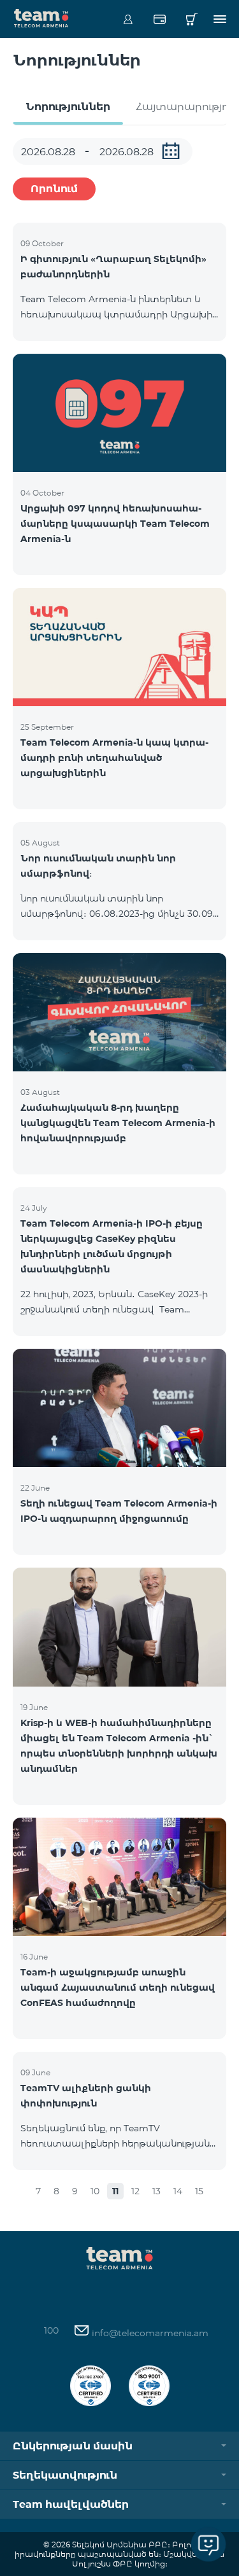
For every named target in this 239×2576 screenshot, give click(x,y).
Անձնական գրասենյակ (128, 19)
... (171, 151)
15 (199, 2191)
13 (156, 2191)
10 (95, 2191)
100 (51, 2330)
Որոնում (54, 189)
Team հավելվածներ (71, 2504)
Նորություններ (68, 107)
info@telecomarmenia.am (149, 2333)
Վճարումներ (160, 19)
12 (135, 2191)
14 (178, 2191)
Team (41, 17)
